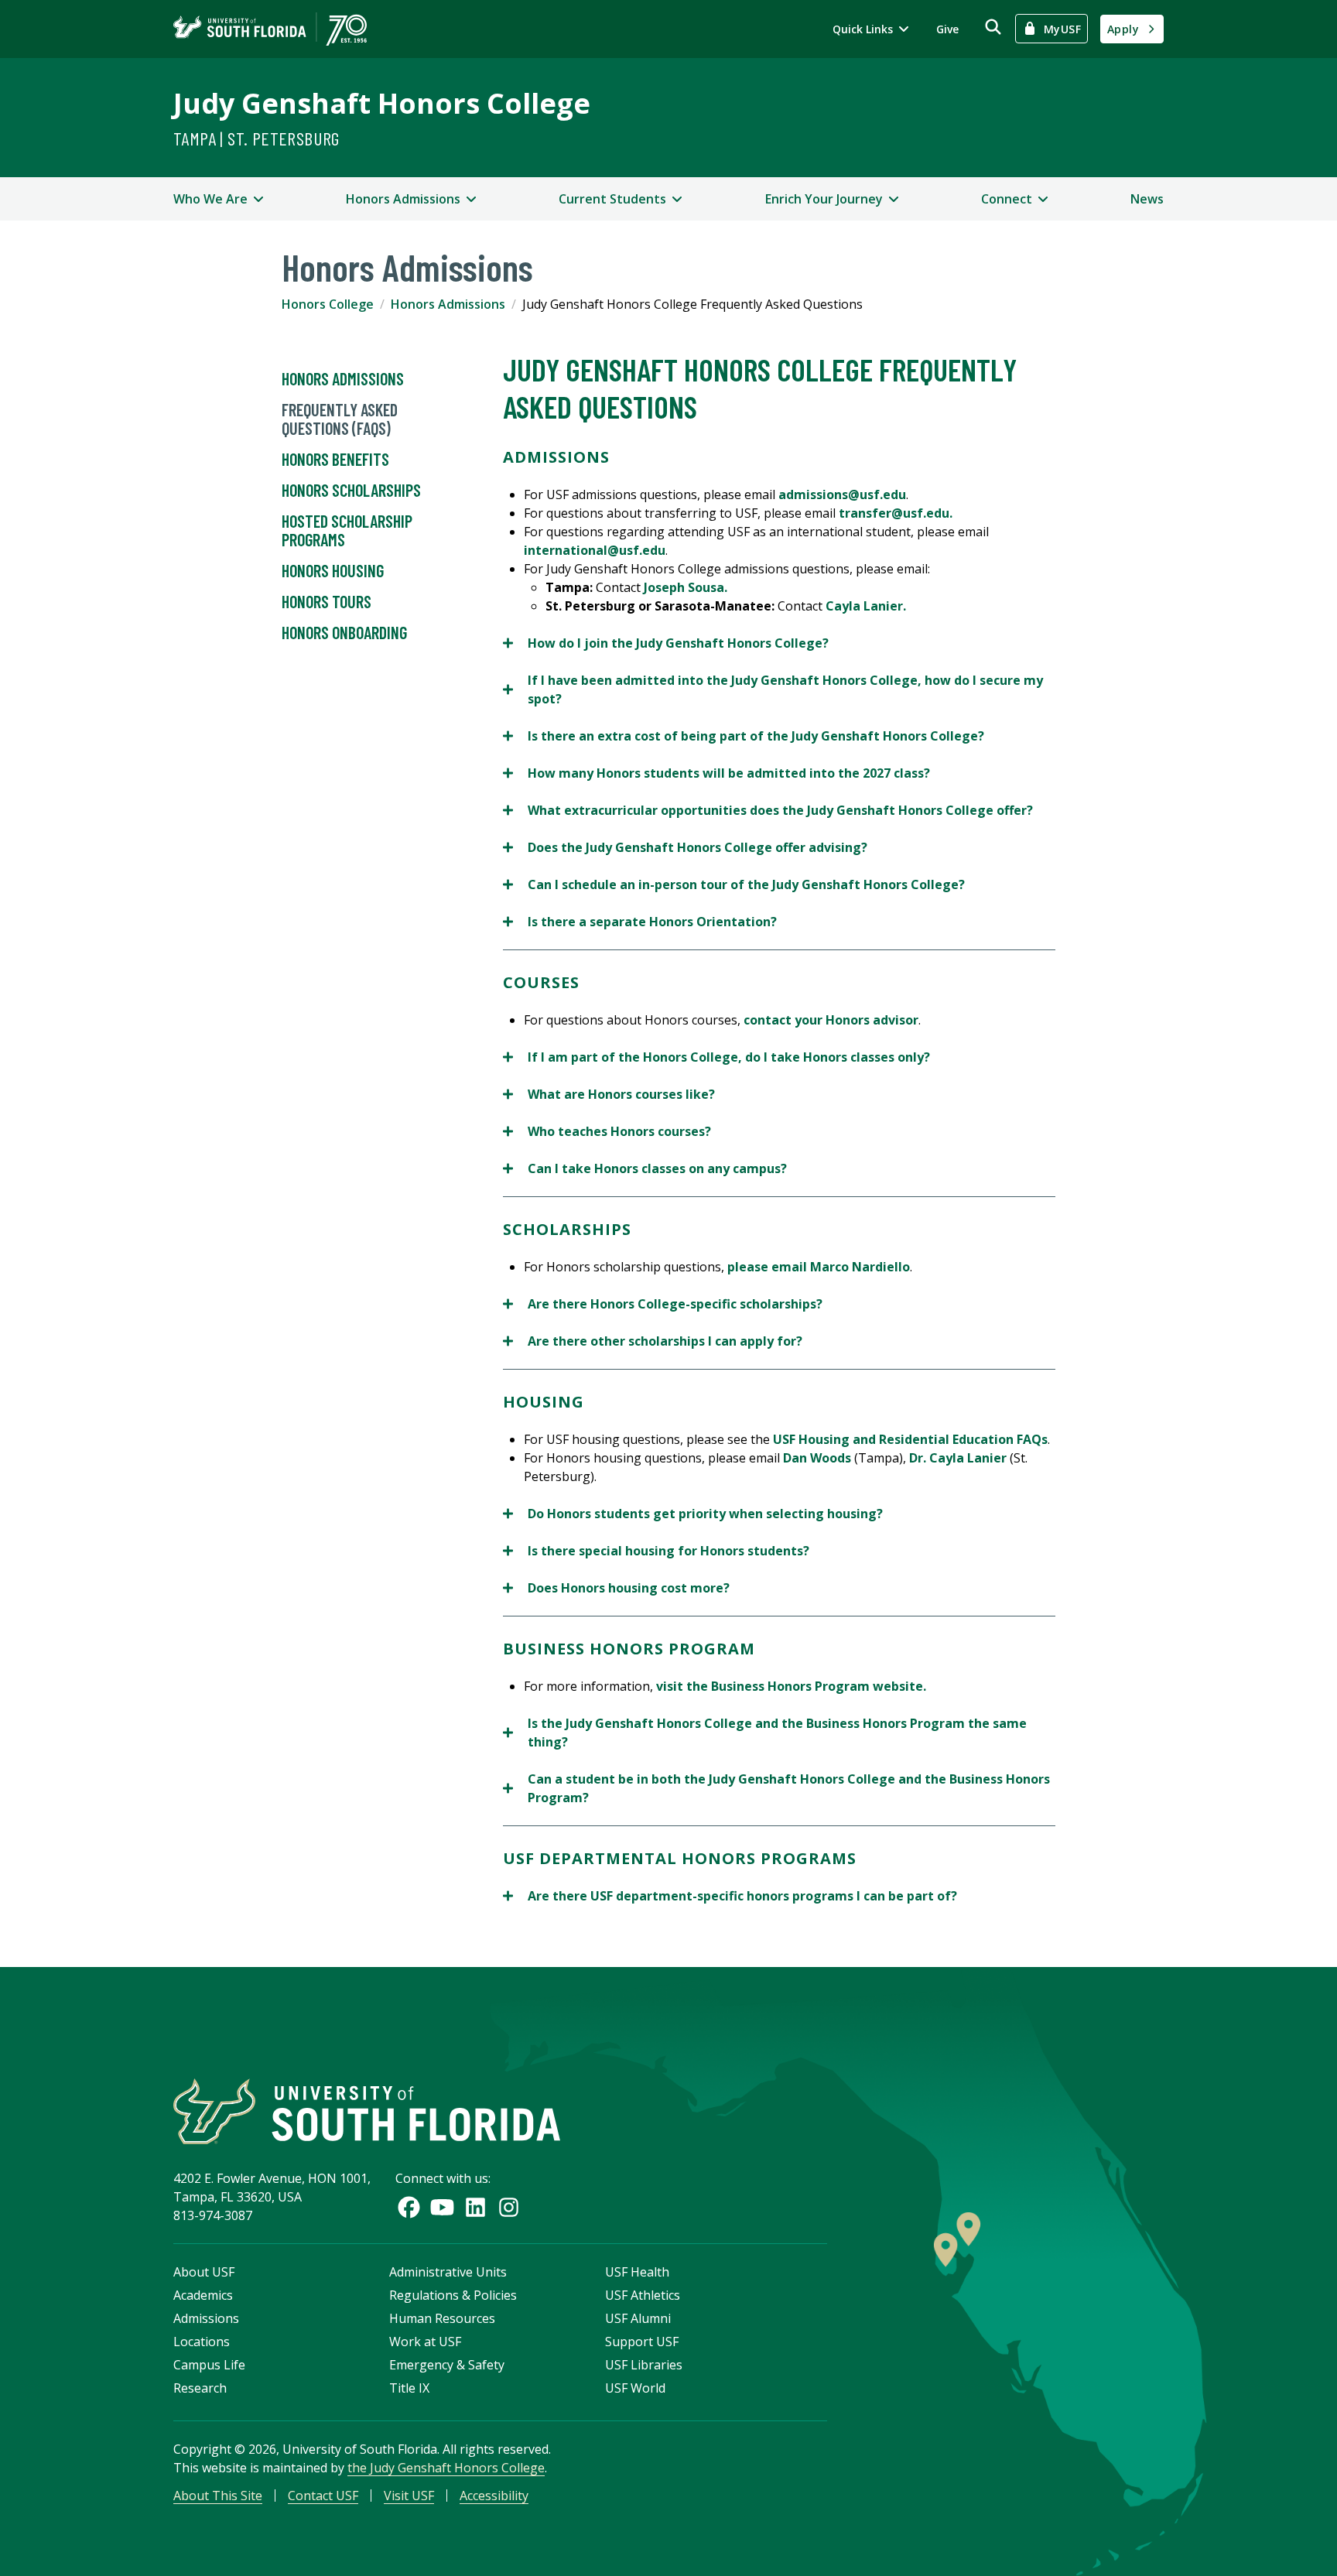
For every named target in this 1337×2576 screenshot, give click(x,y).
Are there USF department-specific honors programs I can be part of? (730, 1896)
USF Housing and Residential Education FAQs (910, 1439)
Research (200, 2388)
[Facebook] (409, 2207)
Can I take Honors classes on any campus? (645, 1169)
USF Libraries (644, 2365)
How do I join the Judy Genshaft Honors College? (666, 643)
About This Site (218, 2496)
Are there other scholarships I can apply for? (653, 1341)
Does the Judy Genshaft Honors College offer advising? (685, 848)
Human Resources (442, 2318)
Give (947, 29)
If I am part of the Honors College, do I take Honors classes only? (716, 1057)
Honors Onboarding (344, 632)
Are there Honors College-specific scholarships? (663, 1304)
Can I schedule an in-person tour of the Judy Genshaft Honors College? (734, 885)
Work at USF (425, 2342)
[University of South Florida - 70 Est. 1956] (270, 29)
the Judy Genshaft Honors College (446, 2468)
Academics (203, 2295)
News (1147, 199)
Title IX (409, 2388)
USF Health (637, 2272)
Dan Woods (817, 1458)
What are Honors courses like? (609, 1095)
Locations (202, 2342)
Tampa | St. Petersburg (256, 138)
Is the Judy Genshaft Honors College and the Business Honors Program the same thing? (765, 1733)
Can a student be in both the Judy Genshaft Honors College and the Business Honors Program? (776, 1789)
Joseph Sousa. (686, 587)
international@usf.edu (595, 550)
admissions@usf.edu (842, 494)
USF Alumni (638, 2318)
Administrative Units (448, 2272)
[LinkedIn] (475, 2207)
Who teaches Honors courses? (607, 1132)
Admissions (206, 2318)
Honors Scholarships (351, 490)
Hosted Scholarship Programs (347, 530)
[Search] (993, 27)
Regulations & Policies (453, 2295)
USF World (635, 2388)
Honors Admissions (448, 304)
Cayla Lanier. (866, 606)
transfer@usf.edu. (896, 513)
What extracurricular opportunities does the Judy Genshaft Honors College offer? (768, 811)
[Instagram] (509, 2207)
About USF (204, 2272)
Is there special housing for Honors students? (656, 1551)
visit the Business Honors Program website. (791, 1686)
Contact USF (323, 2496)
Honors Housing (333, 570)
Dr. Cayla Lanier (958, 1458)
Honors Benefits (335, 459)
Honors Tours (327, 601)
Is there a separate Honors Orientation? (640, 922)
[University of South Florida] (367, 2111)
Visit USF (409, 2496)
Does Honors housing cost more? (616, 1588)
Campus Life (209, 2365)
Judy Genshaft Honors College (382, 103)
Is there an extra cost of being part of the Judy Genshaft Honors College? (744, 736)
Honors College (328, 304)
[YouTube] (442, 2207)
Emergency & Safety (447, 2365)
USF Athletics (643, 2295)
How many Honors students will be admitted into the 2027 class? (716, 773)
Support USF (642, 2342)
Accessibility (494, 2496)
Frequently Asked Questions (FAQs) (340, 419)
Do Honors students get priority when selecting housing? (693, 1514)
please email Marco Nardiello (819, 1267)
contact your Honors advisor (831, 1020)
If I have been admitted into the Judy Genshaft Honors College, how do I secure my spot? (773, 690)
